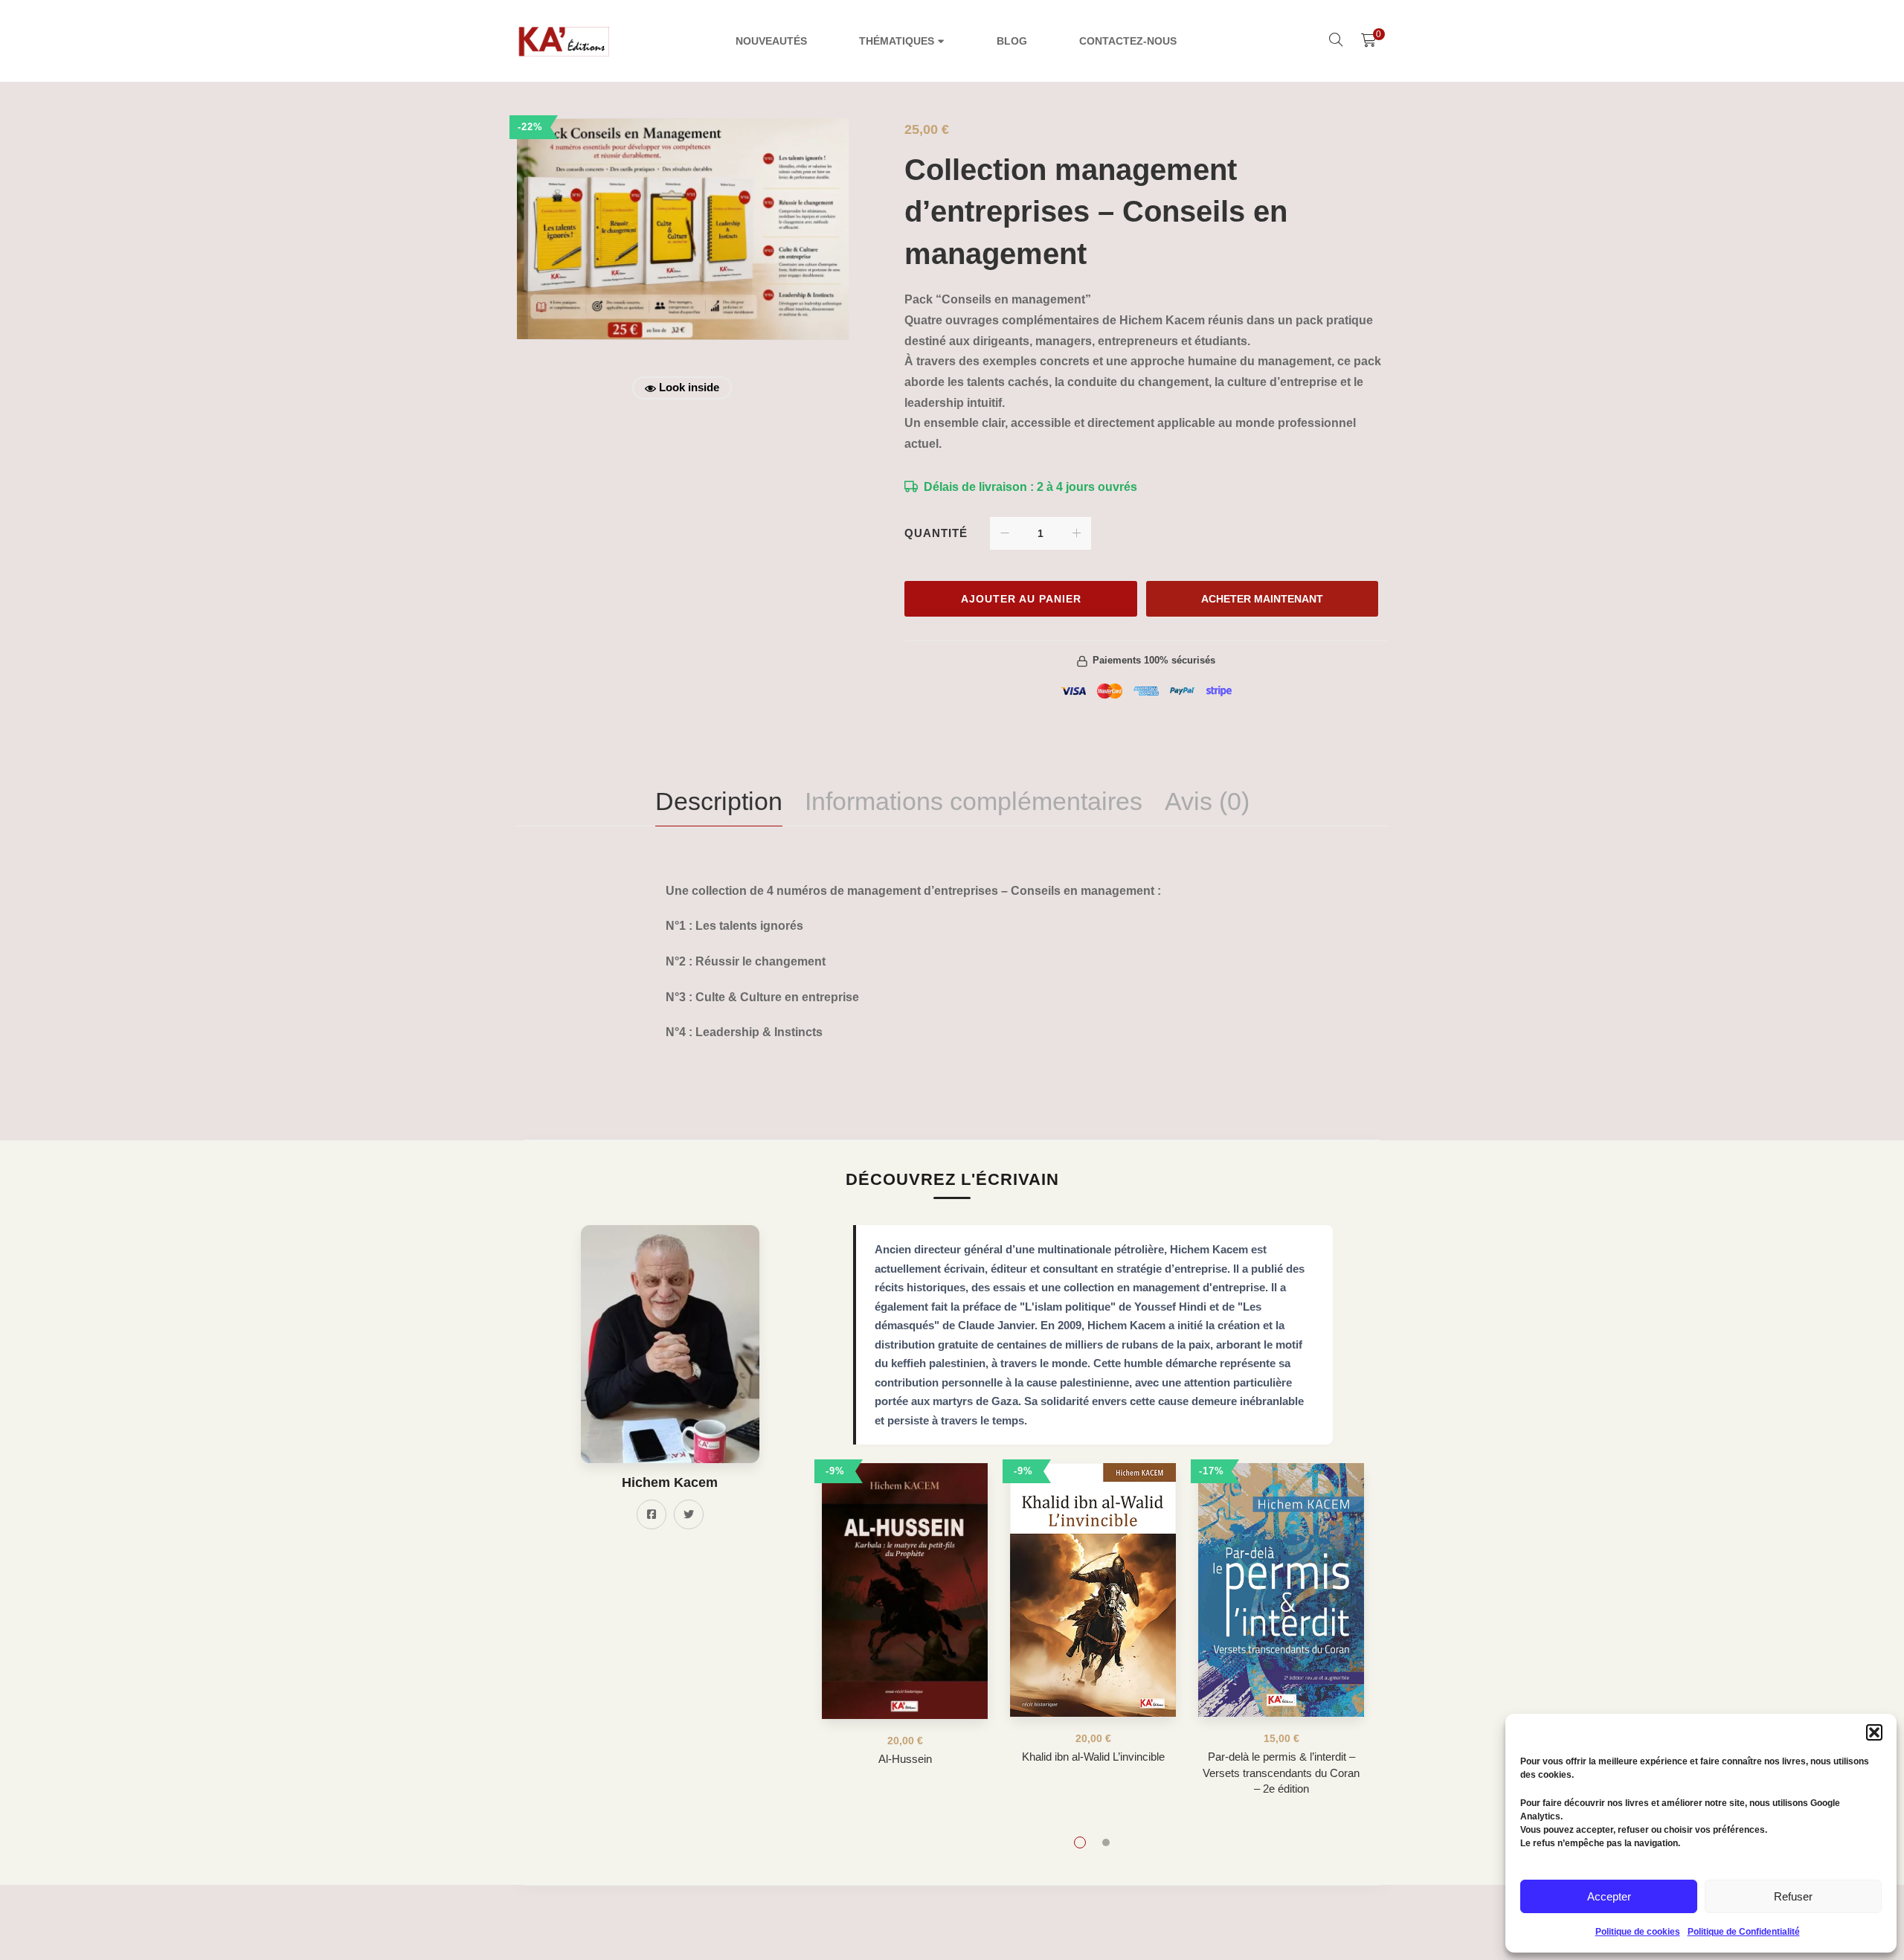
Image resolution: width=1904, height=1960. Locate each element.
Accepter (1609, 1896)
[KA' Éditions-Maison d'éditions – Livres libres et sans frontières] (565, 41)
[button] (1874, 1732)
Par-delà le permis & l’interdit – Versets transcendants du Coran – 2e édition (1281, 1773)
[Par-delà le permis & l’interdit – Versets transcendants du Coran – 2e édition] (1281, 1590)
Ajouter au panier (1021, 599)
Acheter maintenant (1262, 599)
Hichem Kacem (670, 1482)
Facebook (652, 1514)
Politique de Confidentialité (1744, 1932)
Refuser (1793, 1896)
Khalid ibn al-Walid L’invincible (1093, 1757)
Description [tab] (719, 801)
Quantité (936, 533)
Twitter (689, 1514)
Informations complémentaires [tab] (974, 801)
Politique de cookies (1638, 1932)
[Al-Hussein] (905, 1591)
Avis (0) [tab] (1207, 801)
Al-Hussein (905, 1759)
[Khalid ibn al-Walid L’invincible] (1093, 1590)
